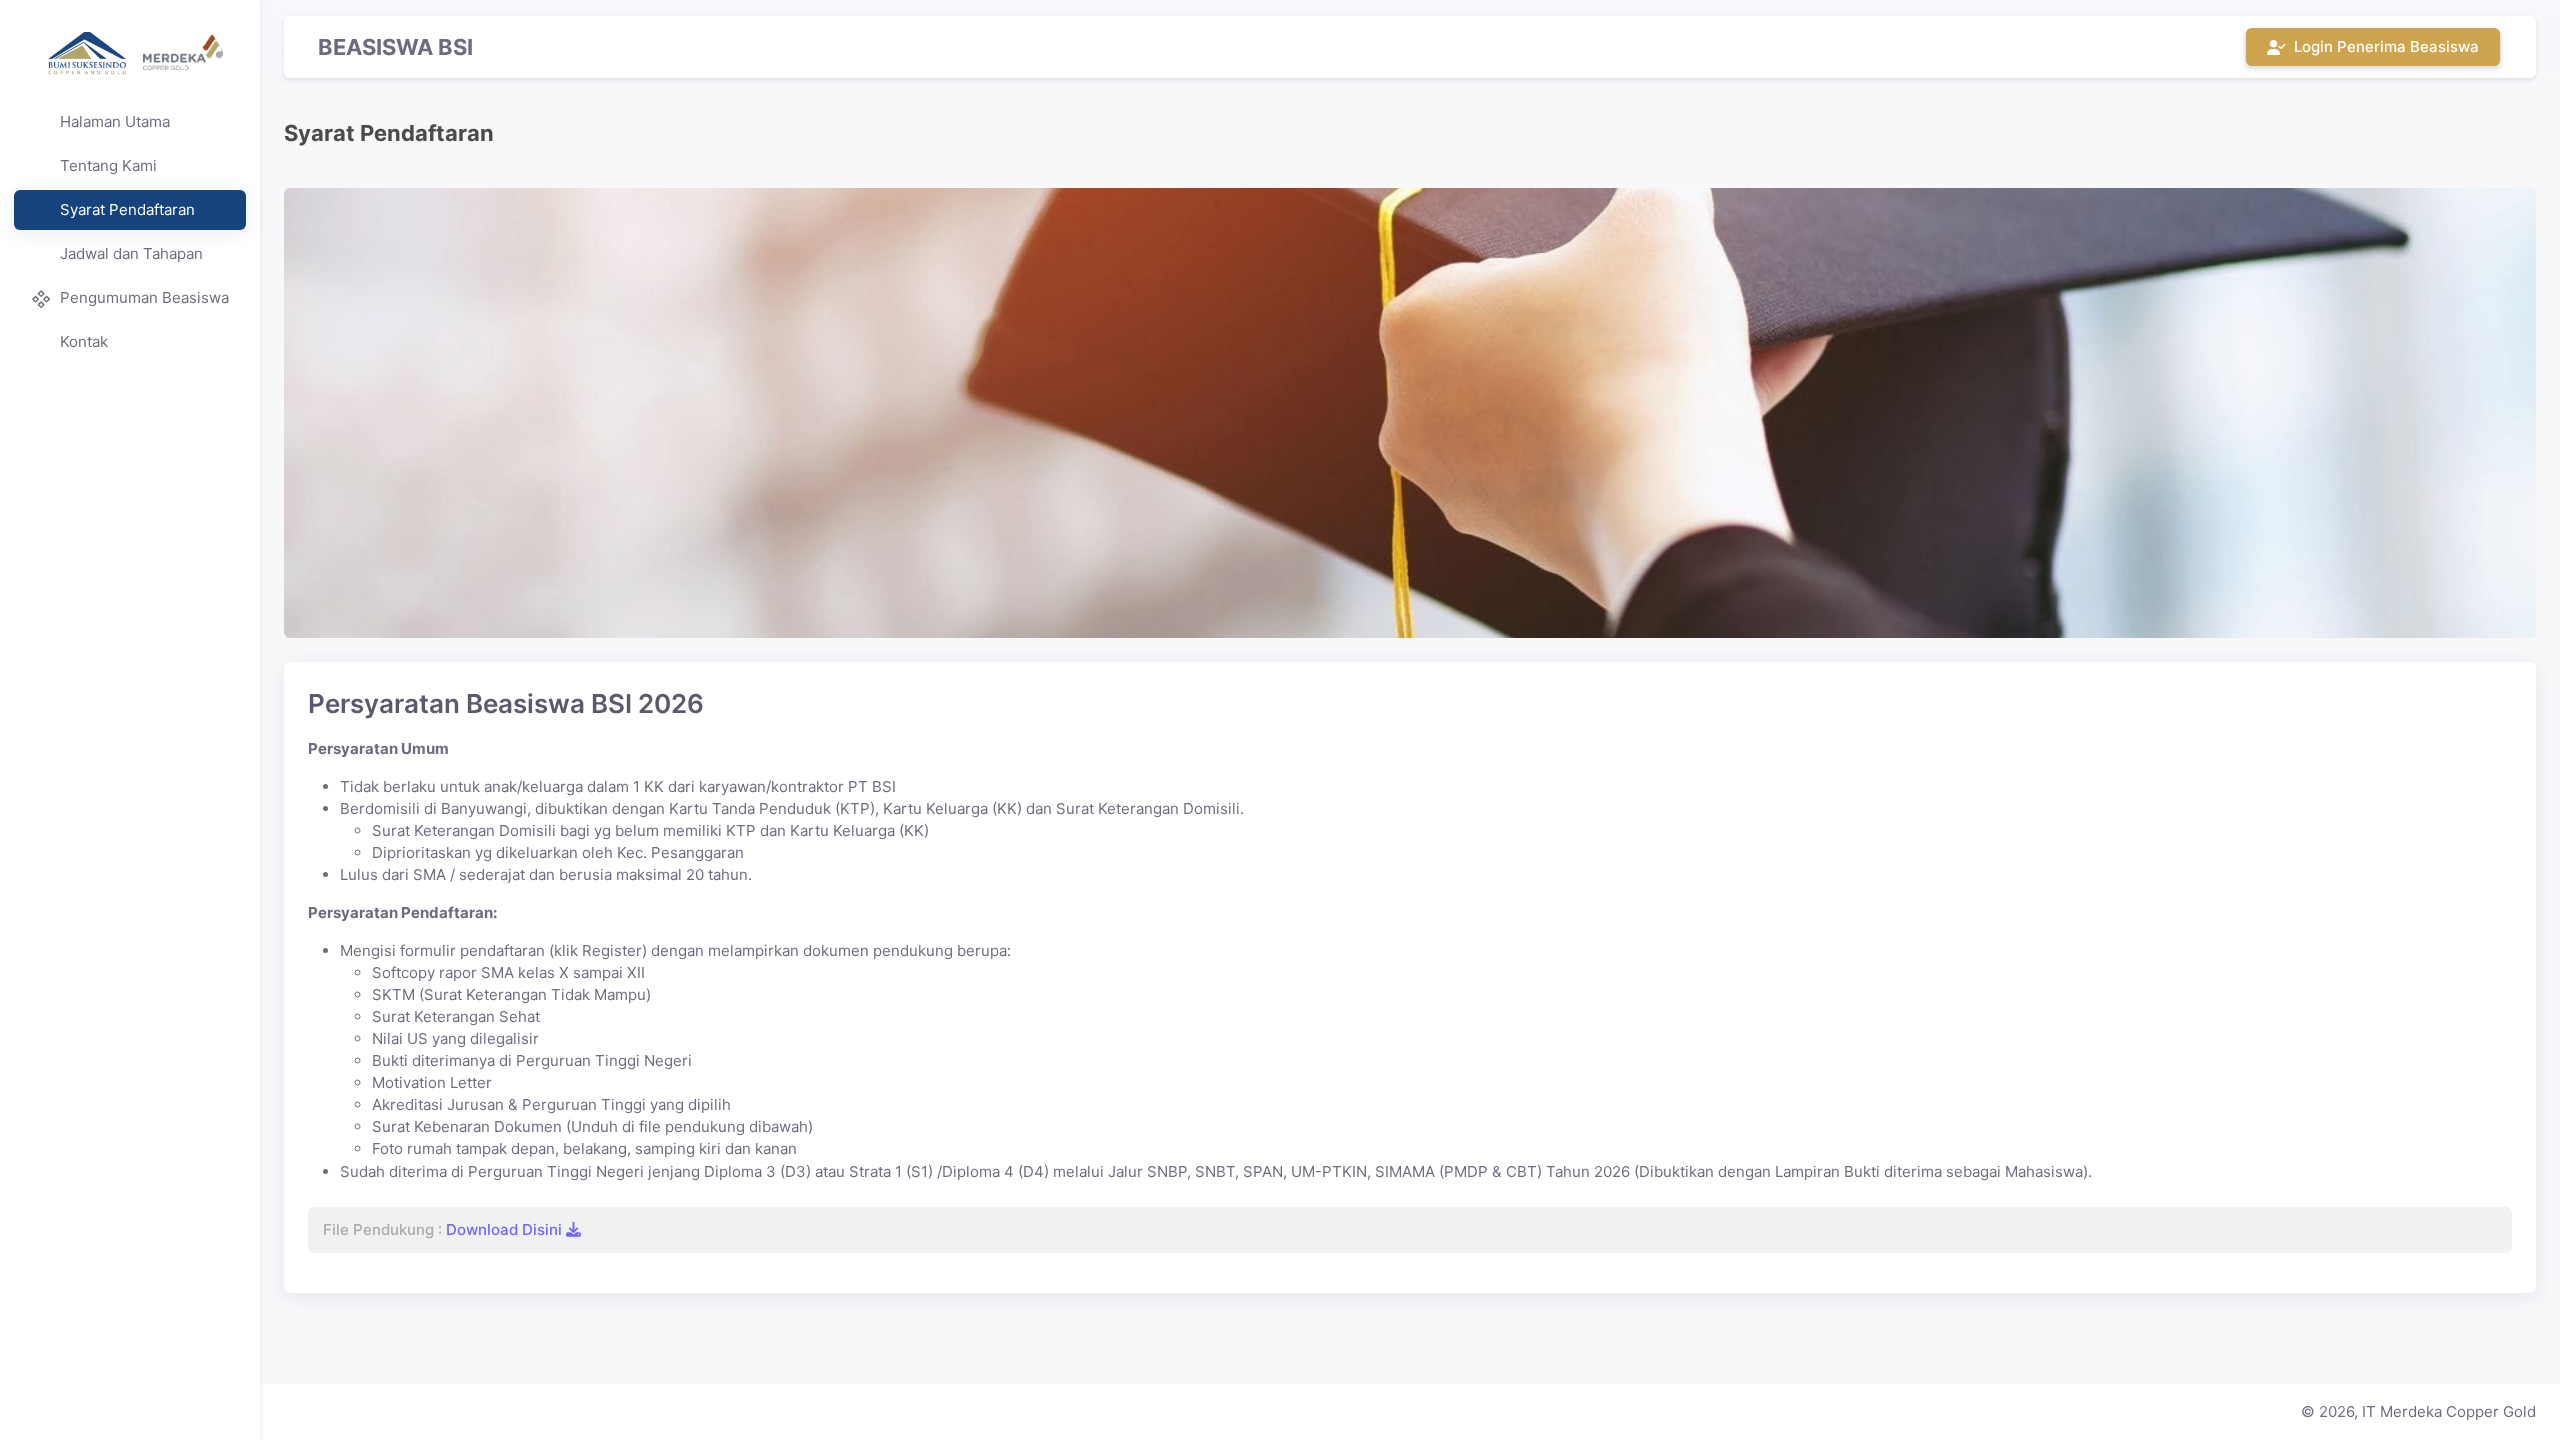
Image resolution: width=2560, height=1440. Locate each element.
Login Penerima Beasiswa (2382, 46)
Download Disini (506, 1229)
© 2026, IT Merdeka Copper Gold (2418, 1411)
